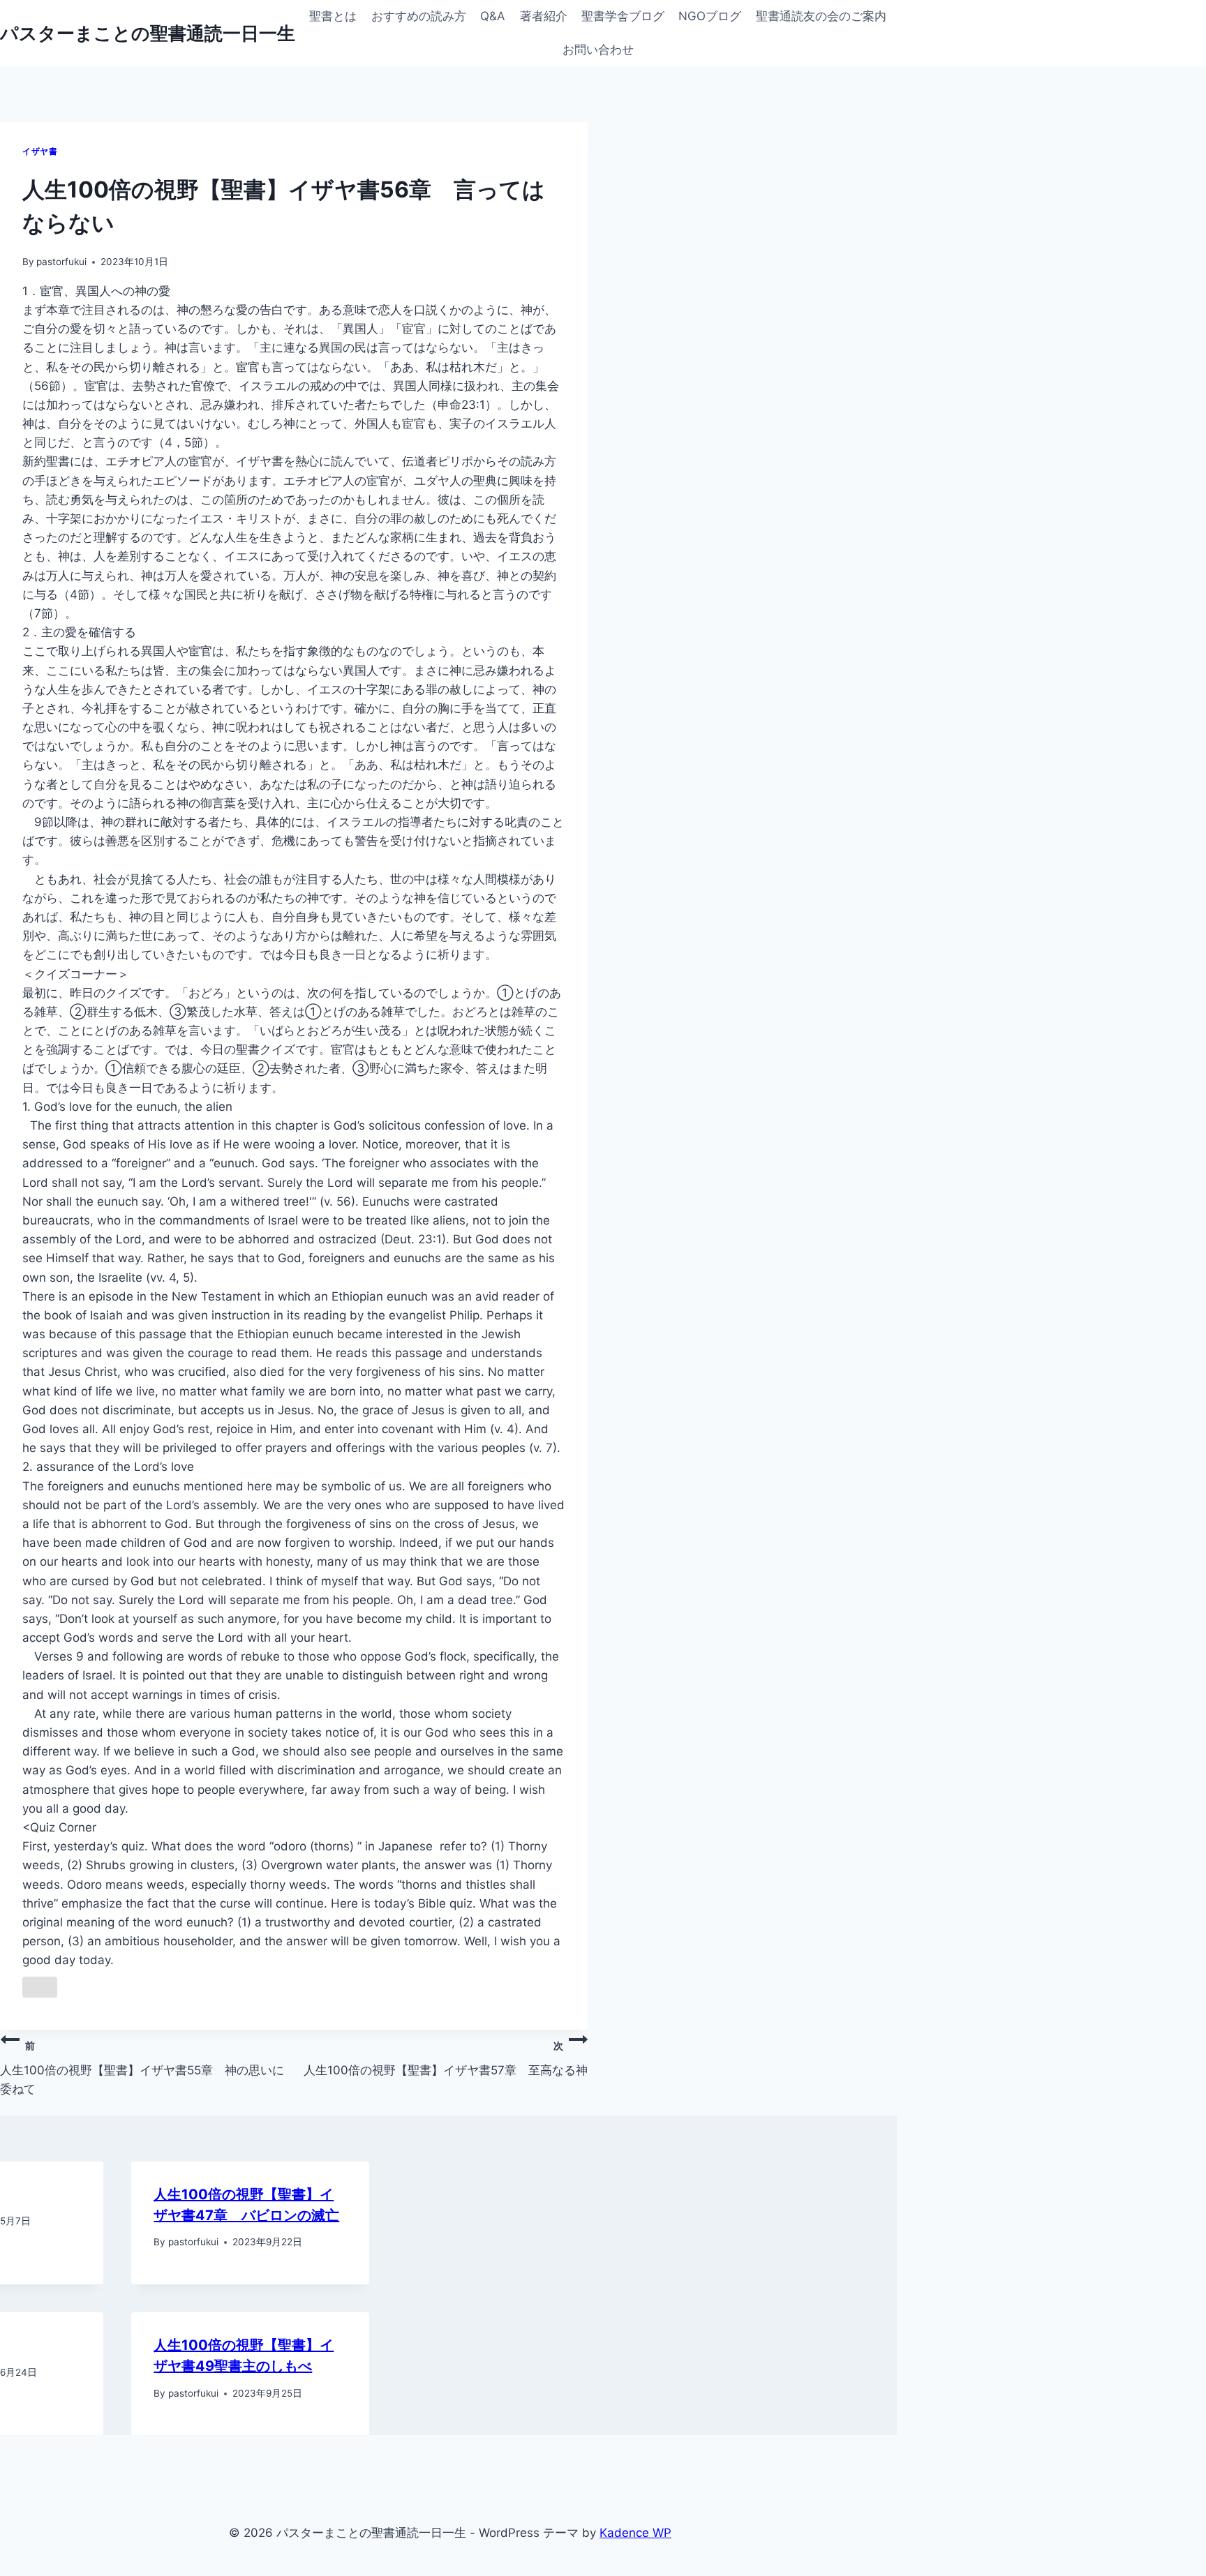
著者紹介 (544, 16)
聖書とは (333, 16)
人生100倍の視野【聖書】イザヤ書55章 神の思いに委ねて (142, 2068)
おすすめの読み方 (419, 16)
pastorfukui (61, 262)
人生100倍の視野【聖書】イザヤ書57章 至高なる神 (446, 2058)
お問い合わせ (598, 50)
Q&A (493, 16)
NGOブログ (710, 16)
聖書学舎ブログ (623, 16)
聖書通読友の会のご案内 (821, 16)
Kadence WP (635, 2533)
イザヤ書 (40, 151)
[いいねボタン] (40, 1987)
